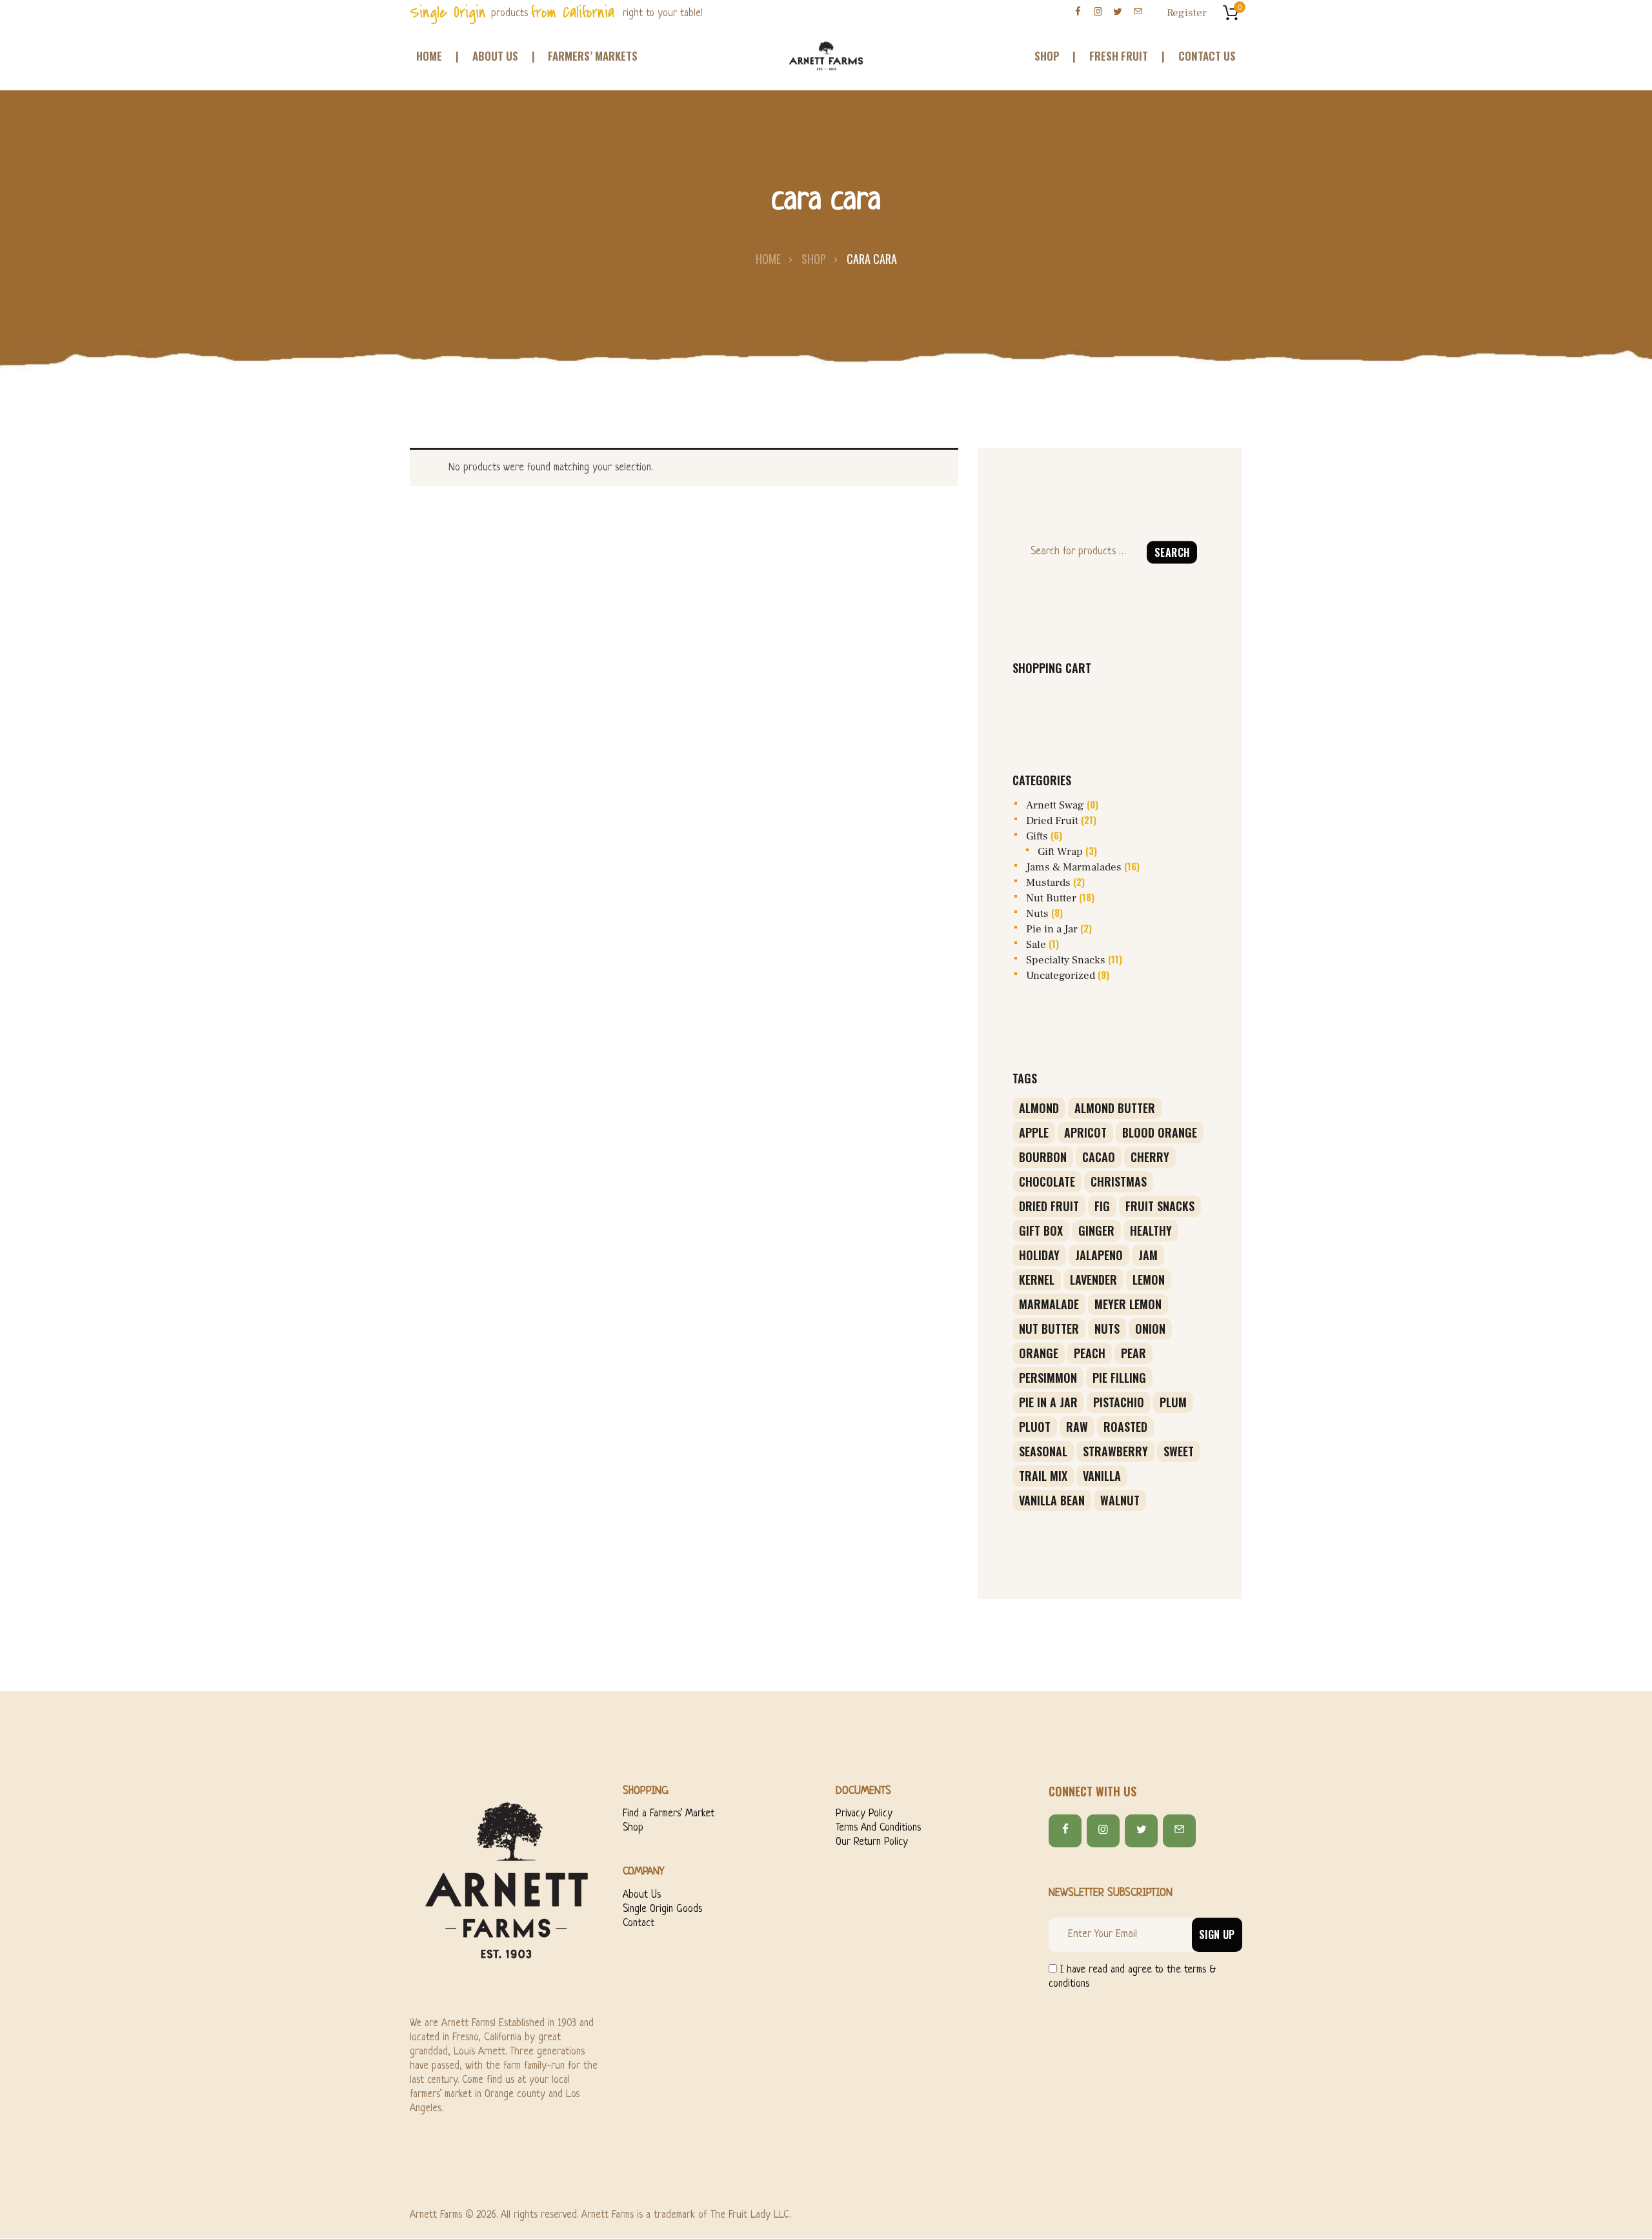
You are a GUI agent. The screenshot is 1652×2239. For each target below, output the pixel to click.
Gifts (1037, 836)
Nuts (1037, 914)
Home (768, 259)
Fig (1102, 1206)
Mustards (1048, 883)
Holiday (1039, 1255)
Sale (1036, 945)
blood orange (1160, 1132)
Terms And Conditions (878, 1828)
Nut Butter (1051, 898)
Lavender (1093, 1280)
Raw (1077, 1427)
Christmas (1119, 1181)
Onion (1150, 1329)
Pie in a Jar (1052, 929)
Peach (1090, 1353)
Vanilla (1102, 1476)
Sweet (1179, 1451)
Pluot (1035, 1427)
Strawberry (1115, 1451)
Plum (1173, 1402)
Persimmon (1048, 1378)
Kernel (1037, 1280)
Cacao (1099, 1157)
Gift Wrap (1060, 852)
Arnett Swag (1055, 805)
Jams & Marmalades (1074, 867)
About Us (642, 1895)
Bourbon (1043, 1157)
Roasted (1125, 1427)
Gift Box (1041, 1230)
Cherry (1150, 1157)
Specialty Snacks (1066, 960)
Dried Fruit (1052, 821)
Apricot (1085, 1132)
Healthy (1151, 1230)
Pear (1133, 1353)
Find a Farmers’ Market (669, 1814)
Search (1172, 552)
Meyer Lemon (1128, 1304)
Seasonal (1043, 1451)
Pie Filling (1119, 1378)
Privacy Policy (864, 1814)
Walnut (1120, 1500)
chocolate (1047, 1181)
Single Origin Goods (662, 1909)
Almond (1039, 1108)
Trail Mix (1043, 1476)
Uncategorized (1061, 976)
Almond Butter (1115, 1108)
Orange (1039, 1353)
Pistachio (1119, 1402)
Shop (814, 259)
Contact (639, 1923)
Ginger (1096, 1230)
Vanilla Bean (1052, 1500)
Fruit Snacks (1160, 1206)
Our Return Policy (872, 1842)
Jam (1148, 1255)
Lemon (1149, 1280)
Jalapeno (1099, 1255)
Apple (1034, 1132)
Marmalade (1049, 1304)
